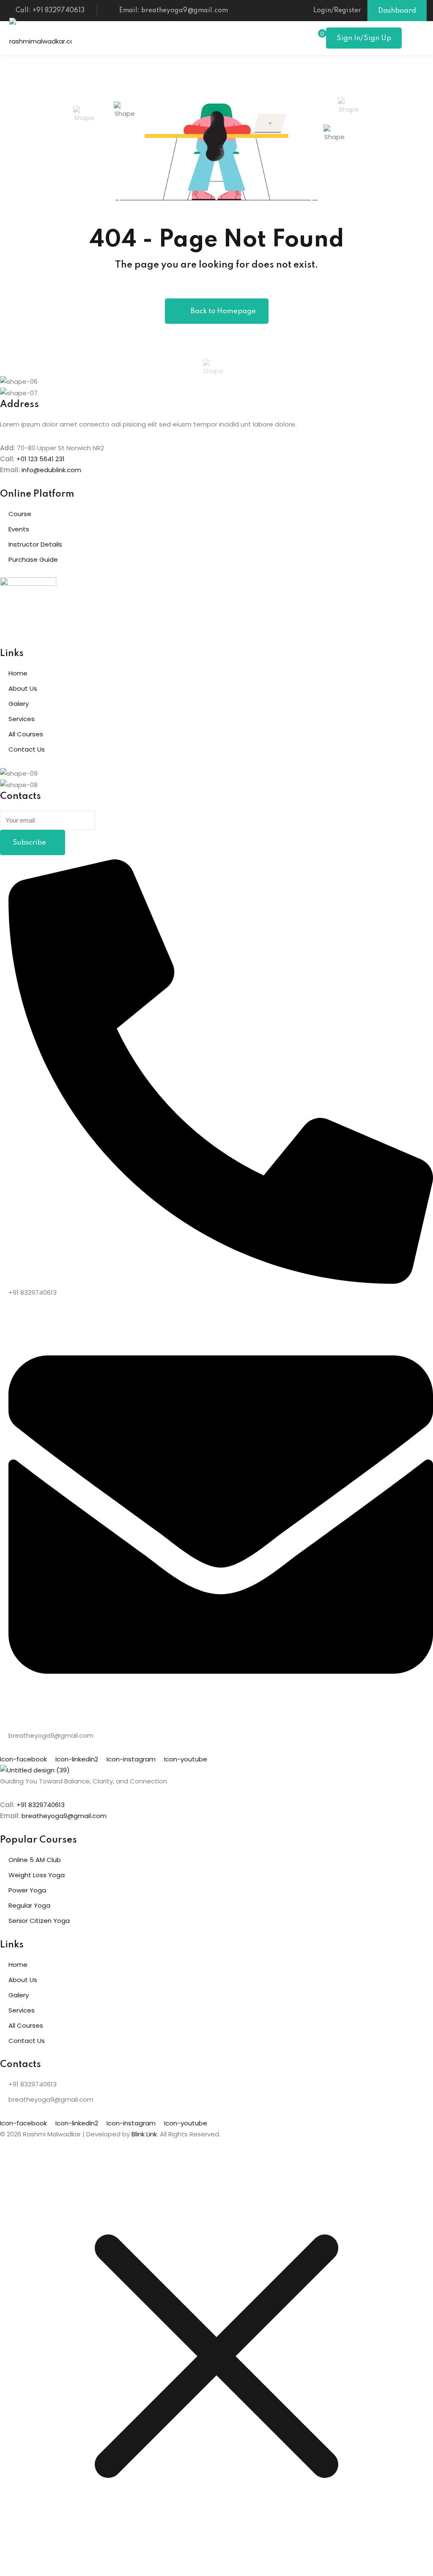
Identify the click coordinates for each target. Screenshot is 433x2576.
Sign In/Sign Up (364, 38)
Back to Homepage (223, 311)
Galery (19, 704)
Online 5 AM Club (35, 1860)
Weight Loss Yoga (37, 1875)
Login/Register (337, 11)
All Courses (26, 734)
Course (20, 514)
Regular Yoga (29, 1905)
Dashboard (397, 11)
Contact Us (27, 749)
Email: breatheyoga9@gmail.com (174, 11)
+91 (22, 1805)
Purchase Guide (33, 559)
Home (18, 673)
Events (19, 529)
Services (22, 719)
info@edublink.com (51, 470)
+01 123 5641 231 (41, 459)
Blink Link (144, 2134)
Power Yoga (27, 1890)
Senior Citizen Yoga (39, 1921)
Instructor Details (35, 544)
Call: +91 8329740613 (50, 11)
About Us (23, 688)
